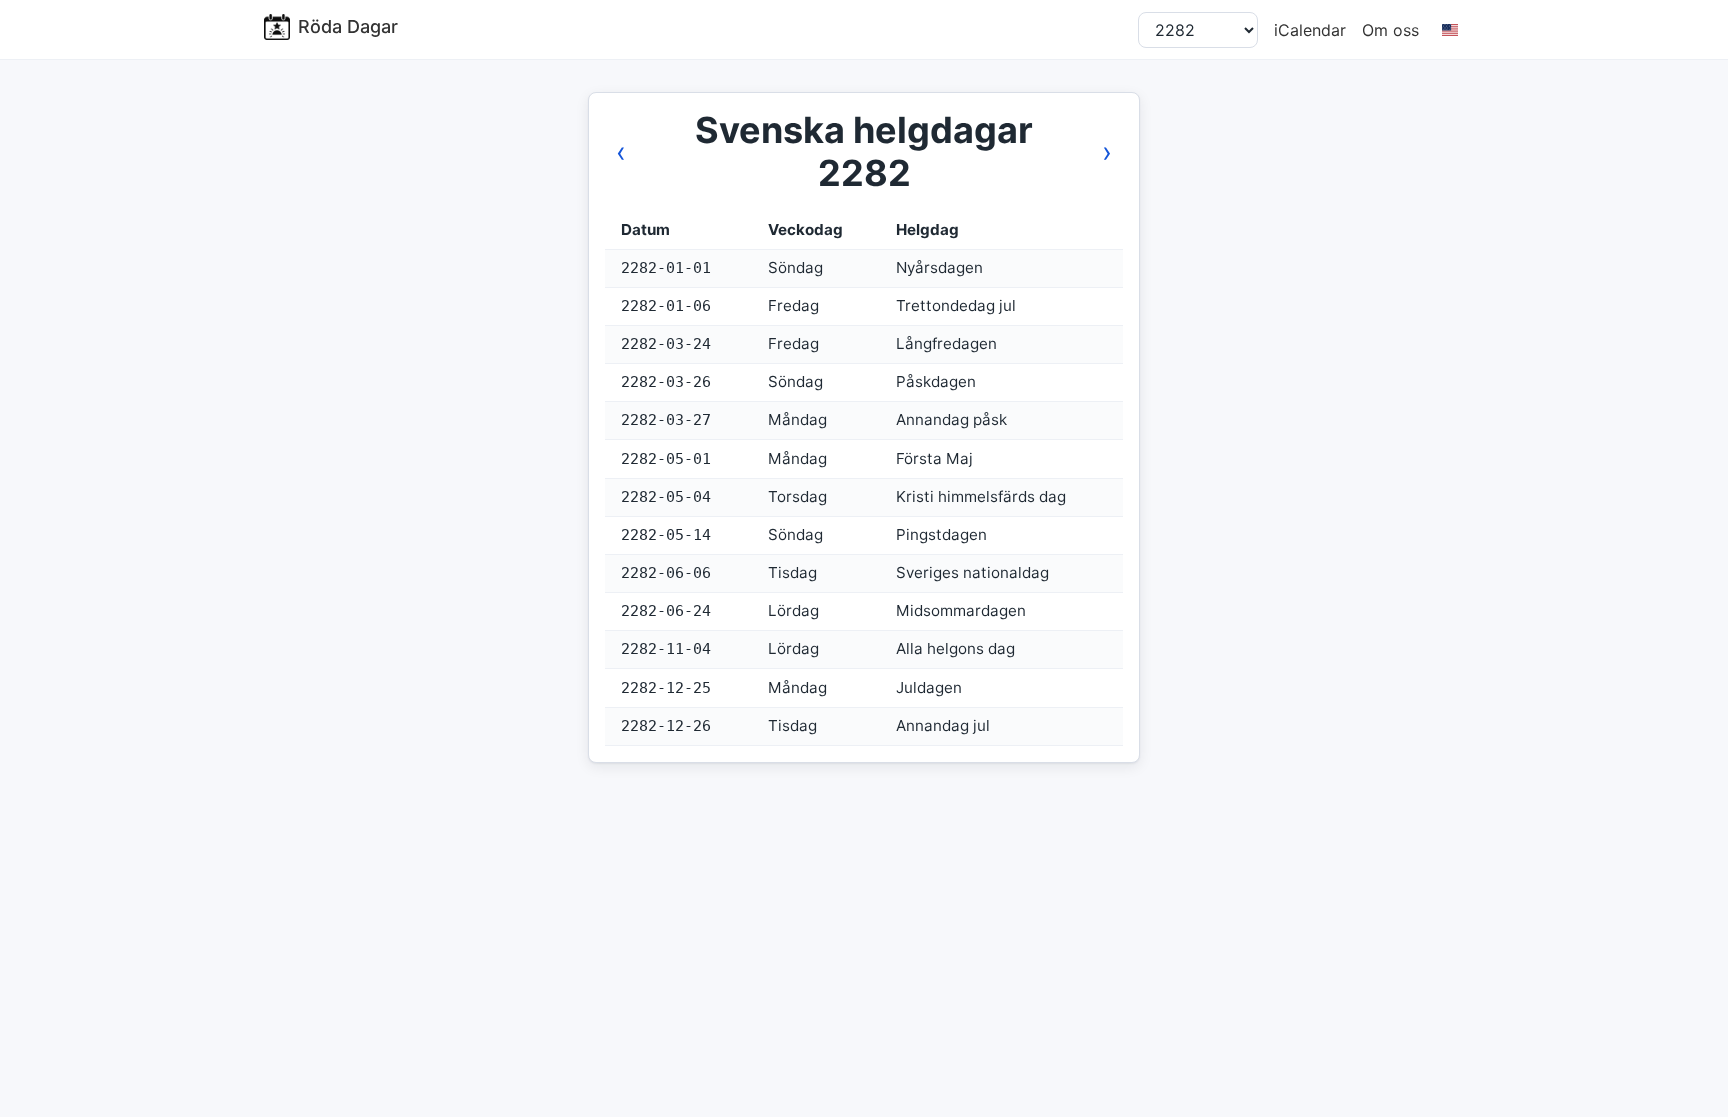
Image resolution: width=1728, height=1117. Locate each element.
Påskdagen (936, 381)
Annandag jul (943, 725)
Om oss (1390, 30)
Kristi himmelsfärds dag (981, 496)
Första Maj (934, 458)
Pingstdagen (941, 534)
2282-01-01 (666, 268)
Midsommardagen (961, 610)
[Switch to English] (1449, 30)
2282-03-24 (666, 344)
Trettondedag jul (956, 305)
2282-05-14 (666, 535)
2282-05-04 (666, 497)
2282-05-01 (666, 459)
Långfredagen (946, 343)
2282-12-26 (666, 726)
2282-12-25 (666, 688)
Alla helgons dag (955, 648)
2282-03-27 (666, 420)
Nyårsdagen (939, 267)
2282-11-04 (666, 649)
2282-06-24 (666, 611)
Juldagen (929, 687)
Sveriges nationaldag (972, 572)
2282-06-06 (666, 573)
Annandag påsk (951, 419)
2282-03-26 (666, 382)
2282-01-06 (666, 306)
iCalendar (1310, 30)
